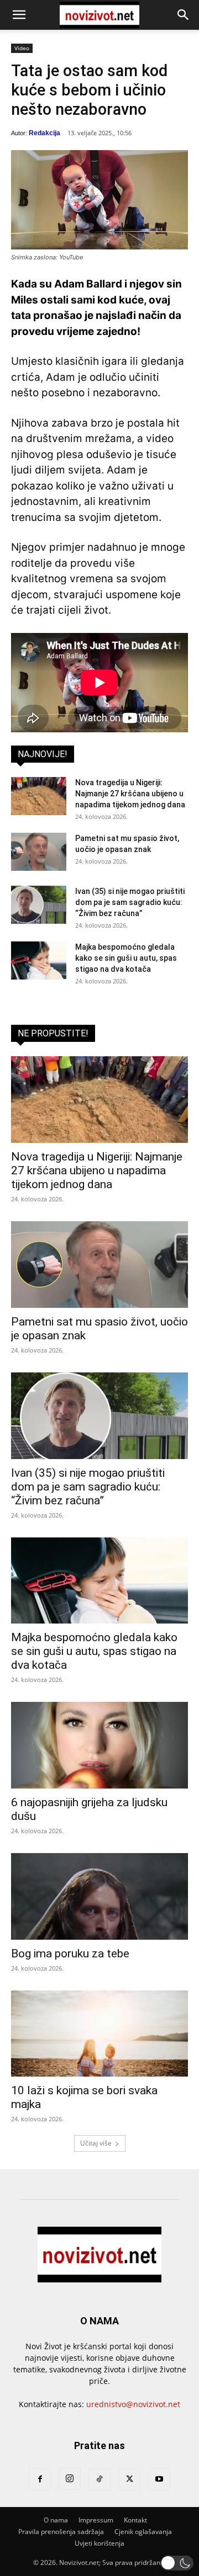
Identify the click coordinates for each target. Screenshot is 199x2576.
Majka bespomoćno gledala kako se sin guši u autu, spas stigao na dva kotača (126, 958)
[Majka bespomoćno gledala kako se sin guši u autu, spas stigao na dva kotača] (39, 960)
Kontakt (135, 2520)
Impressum (96, 2520)
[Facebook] (40, 2479)
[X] (129, 2479)
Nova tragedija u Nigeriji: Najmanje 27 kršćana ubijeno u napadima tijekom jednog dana (130, 794)
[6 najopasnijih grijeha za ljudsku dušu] (99, 1745)
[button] (19, 15)
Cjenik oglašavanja (143, 2532)
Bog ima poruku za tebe (70, 1954)
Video (22, 48)
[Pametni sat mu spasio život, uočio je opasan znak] (39, 852)
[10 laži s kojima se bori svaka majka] (99, 2034)
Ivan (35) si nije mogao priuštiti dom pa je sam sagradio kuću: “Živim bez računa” (130, 902)
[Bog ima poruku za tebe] (99, 1896)
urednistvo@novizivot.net (133, 2404)
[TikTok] (99, 2479)
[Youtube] (159, 2479)
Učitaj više (96, 2143)
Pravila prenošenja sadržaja (61, 2532)
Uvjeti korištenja (99, 2543)
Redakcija (44, 133)
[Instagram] (70, 2479)
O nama (56, 2520)
